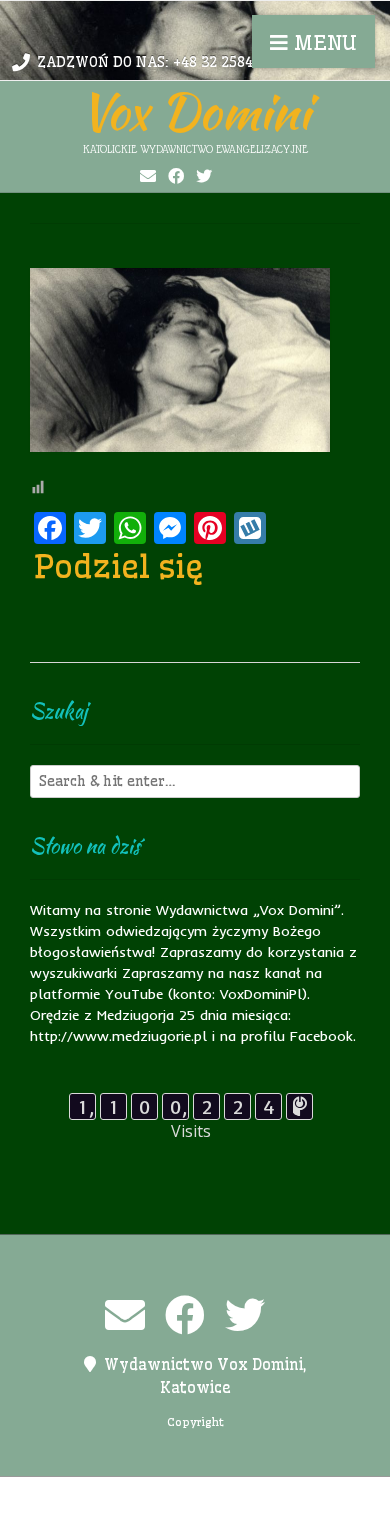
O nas (244, 1496)
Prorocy (306, 1496)
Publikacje (109, 1517)
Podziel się (119, 566)
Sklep (293, 1517)
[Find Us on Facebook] (176, 176)
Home (142, 1496)
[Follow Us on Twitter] (204, 176)
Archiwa (80, 1496)
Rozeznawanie (210, 1517)
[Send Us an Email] (148, 176)
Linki (193, 1496)
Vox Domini (195, 111)
